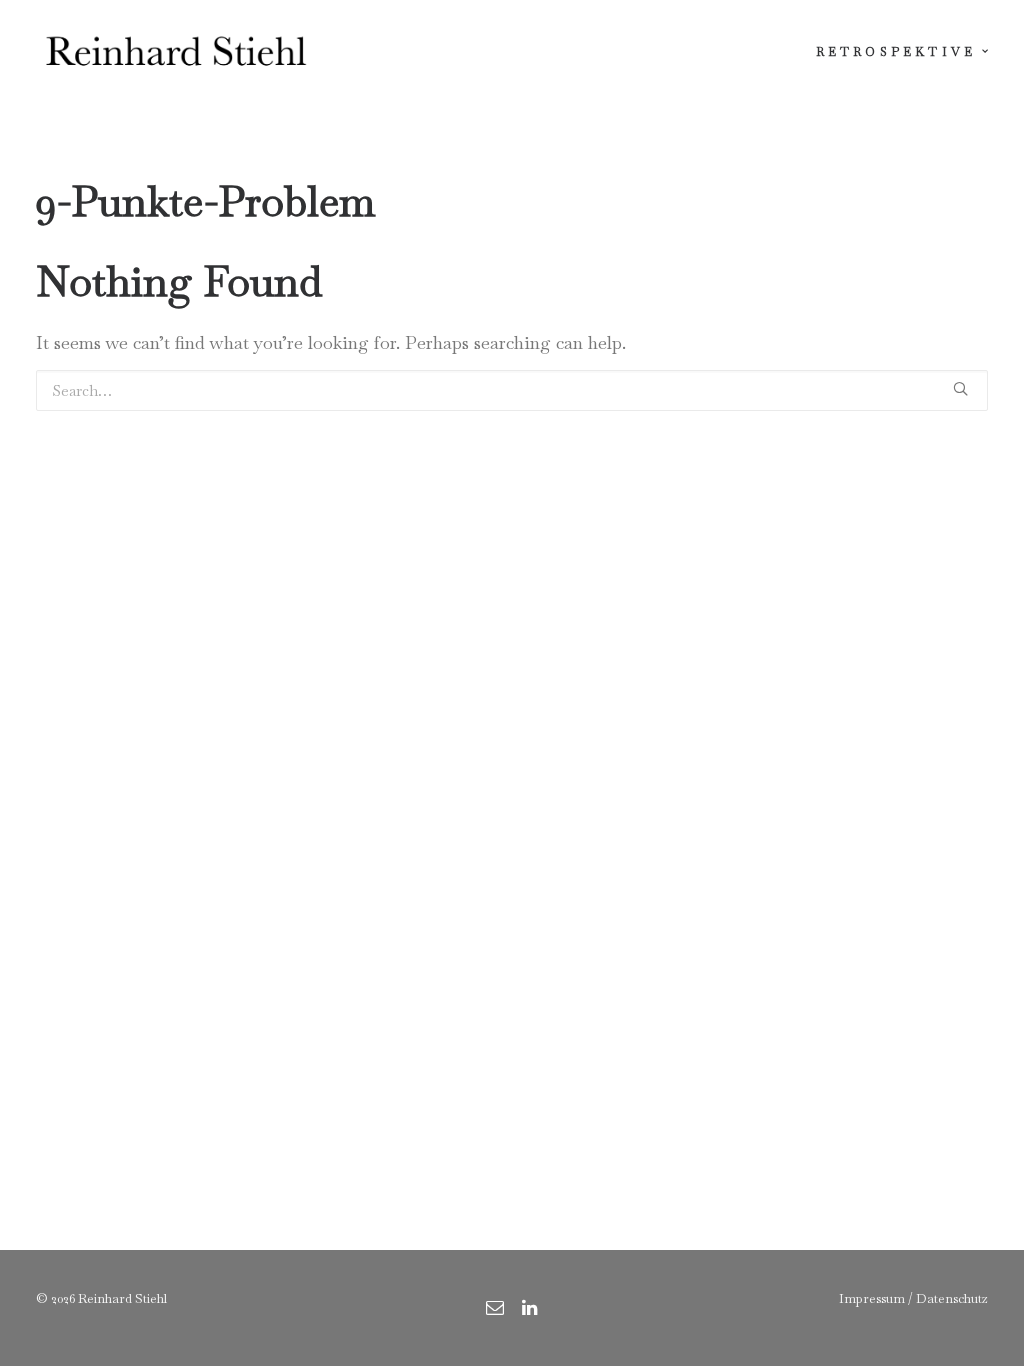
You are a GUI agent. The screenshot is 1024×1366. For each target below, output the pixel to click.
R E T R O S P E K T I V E (894, 52)
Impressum (872, 1298)
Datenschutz (952, 1298)
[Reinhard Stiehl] (175, 52)
